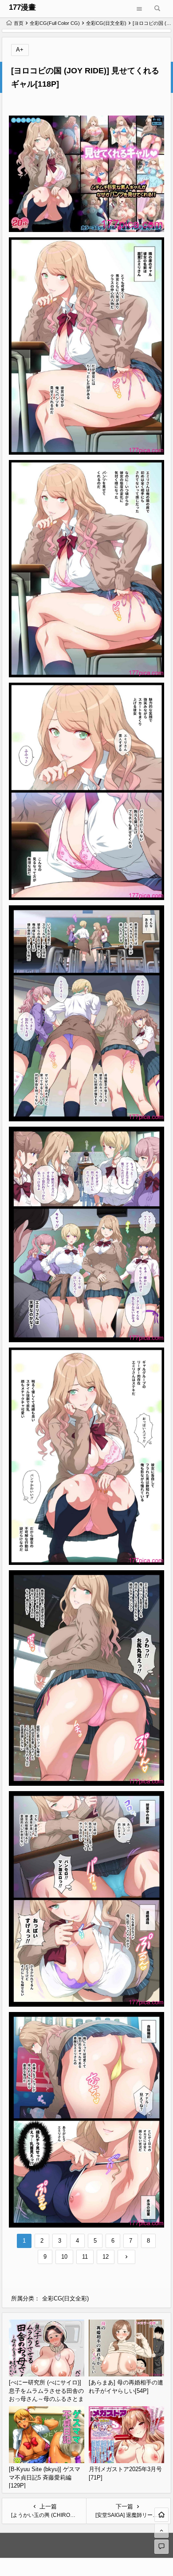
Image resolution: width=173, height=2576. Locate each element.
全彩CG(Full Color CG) (55, 23)
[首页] (161, 2515)
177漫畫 (22, 7)
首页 (19, 23)
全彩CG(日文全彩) (106, 23)
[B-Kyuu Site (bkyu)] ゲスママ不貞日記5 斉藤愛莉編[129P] (45, 2477)
